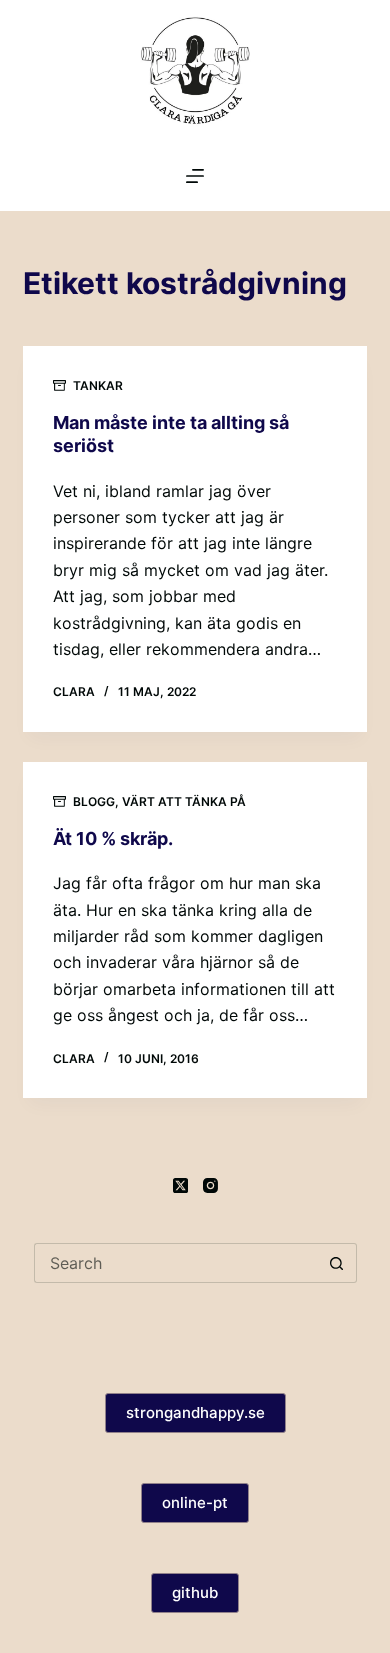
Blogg (94, 801)
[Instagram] (210, 1185)
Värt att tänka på (184, 801)
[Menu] (195, 176)
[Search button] (337, 1263)
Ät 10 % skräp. (113, 838)
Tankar (98, 385)
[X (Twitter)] (180, 1185)
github (195, 1592)
